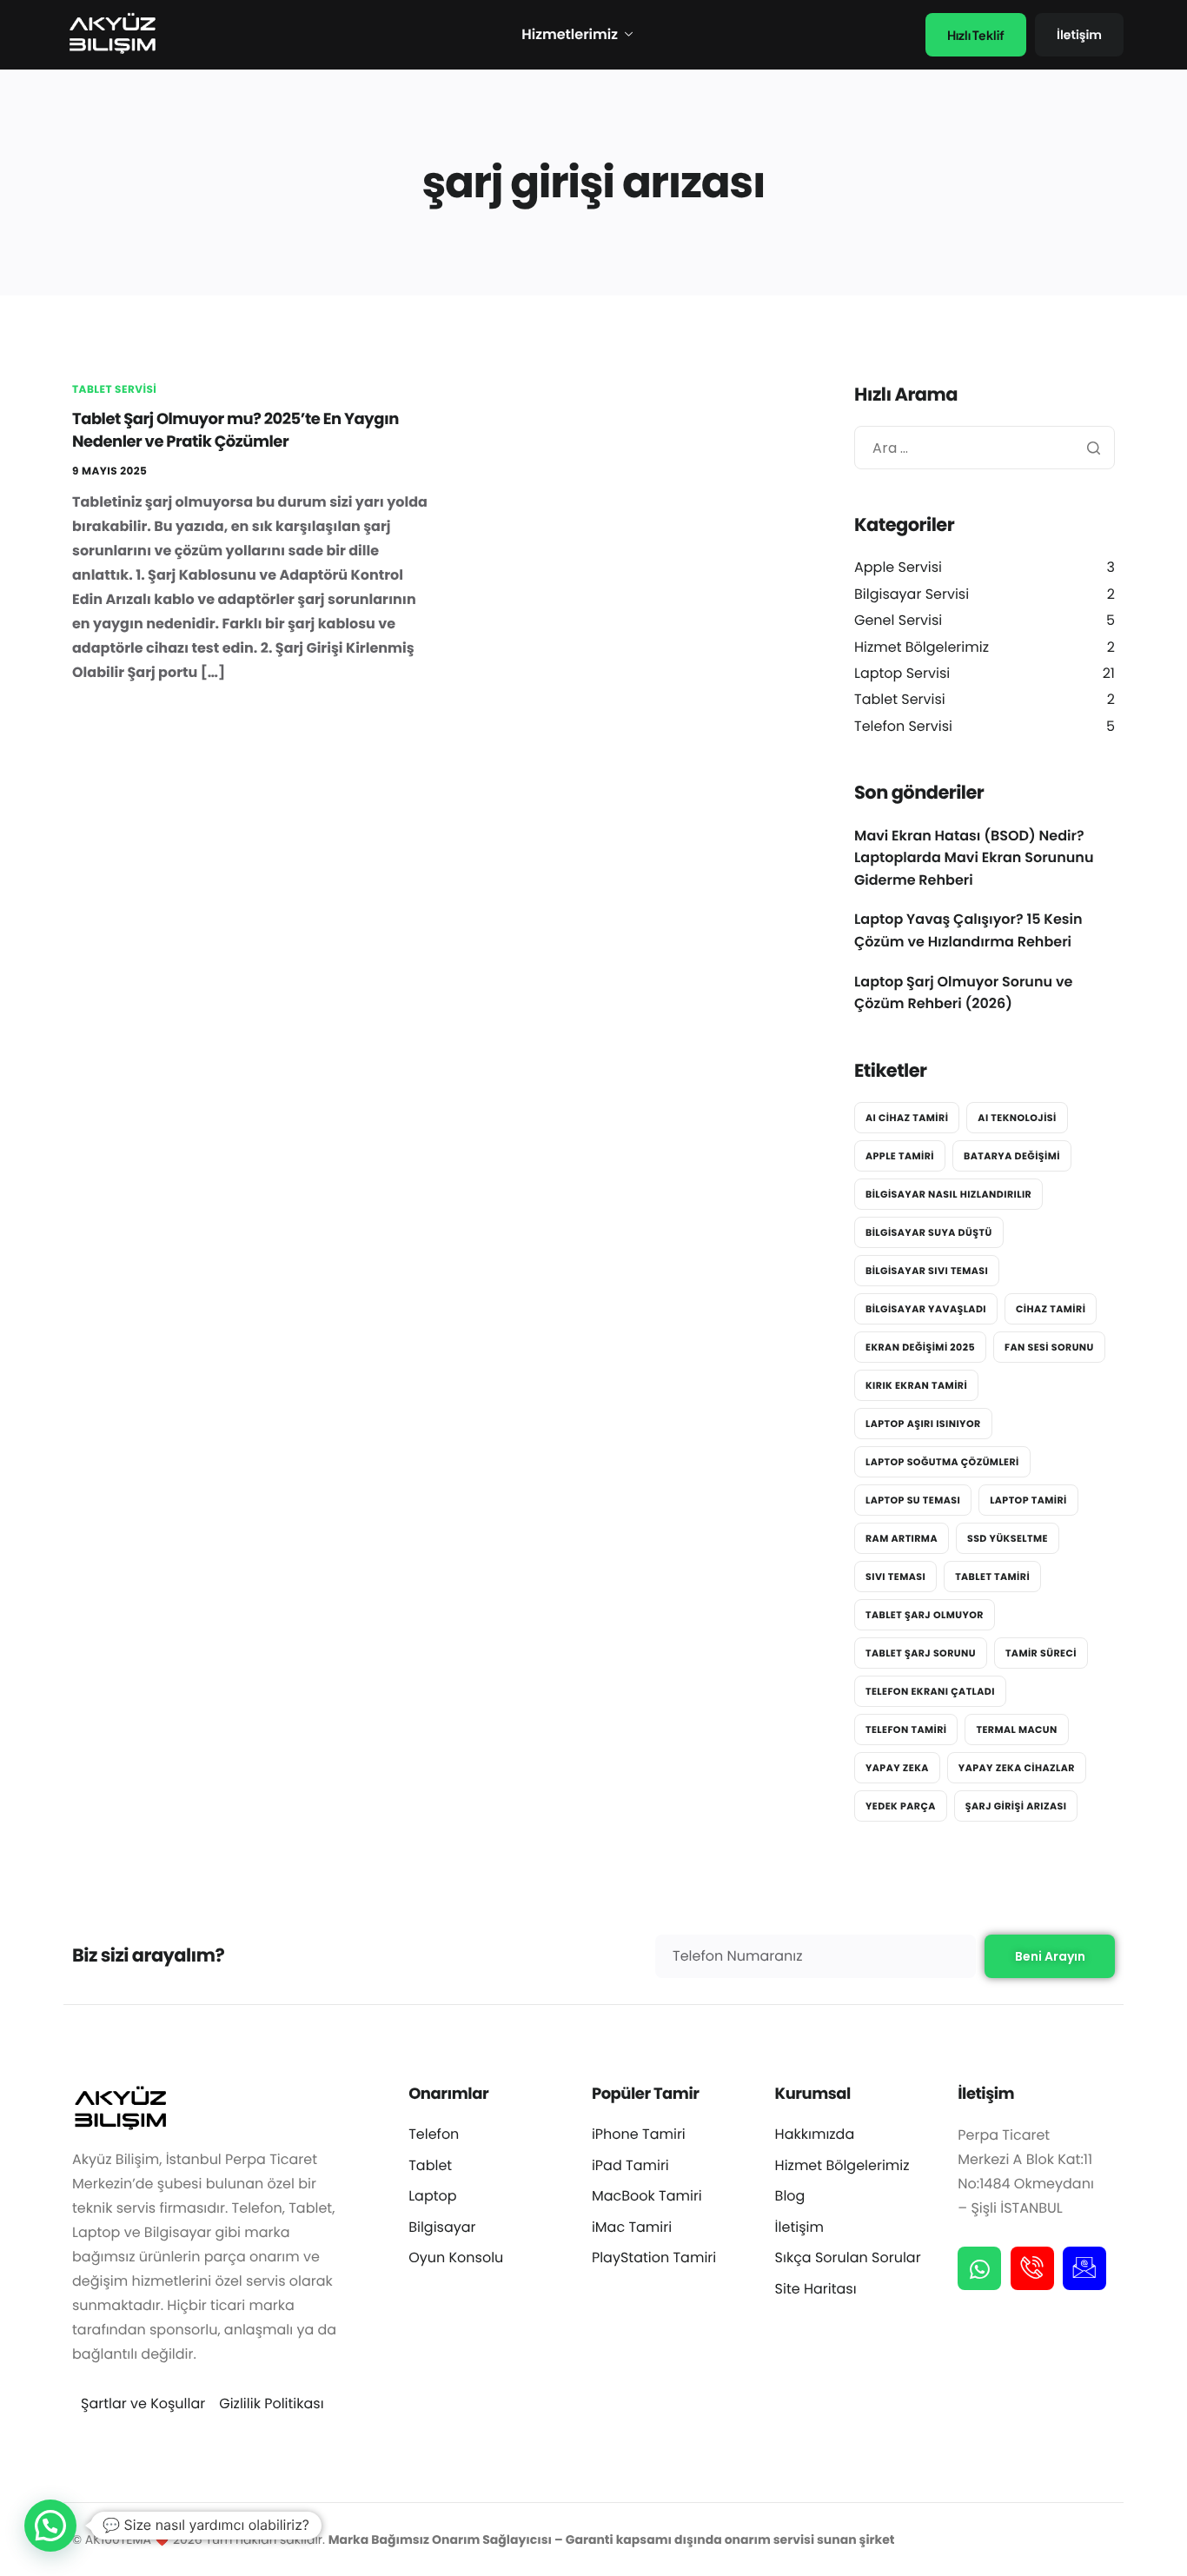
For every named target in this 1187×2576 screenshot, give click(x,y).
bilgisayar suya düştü (929, 1232)
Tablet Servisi (114, 390)
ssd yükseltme (1008, 1538)
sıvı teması (895, 1577)
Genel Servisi (898, 620)
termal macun (1016, 1730)
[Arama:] (985, 448)
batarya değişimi (1012, 1156)
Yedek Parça (901, 1806)
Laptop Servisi (902, 673)
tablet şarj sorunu (921, 1653)
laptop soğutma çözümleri (942, 1462)
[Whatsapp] (979, 2268)
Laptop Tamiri (1028, 1500)
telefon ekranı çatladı (930, 1691)
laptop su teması (913, 1500)
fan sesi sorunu (1049, 1347)
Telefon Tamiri (906, 1730)
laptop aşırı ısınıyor (923, 1424)
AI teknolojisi (1017, 1118)
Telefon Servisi (903, 726)
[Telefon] (1032, 2268)
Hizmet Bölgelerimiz (922, 647)
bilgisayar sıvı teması (927, 1271)
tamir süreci (1041, 1653)
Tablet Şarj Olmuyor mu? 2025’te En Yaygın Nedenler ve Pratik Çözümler (235, 431)
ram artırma (902, 1538)
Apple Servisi (898, 567)
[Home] (111, 34)
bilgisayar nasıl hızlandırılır (948, 1194)
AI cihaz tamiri (907, 1118)
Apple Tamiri (900, 1156)
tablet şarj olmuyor (925, 1615)
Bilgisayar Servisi (912, 594)
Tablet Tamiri (992, 1577)
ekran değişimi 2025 (920, 1347)
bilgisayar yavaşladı (926, 1309)
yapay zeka (897, 1768)
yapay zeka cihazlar (1017, 1768)
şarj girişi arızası (1016, 1806)
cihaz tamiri (1051, 1309)
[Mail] (1084, 2268)
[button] (50, 2526)
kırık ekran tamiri (916, 1385)
